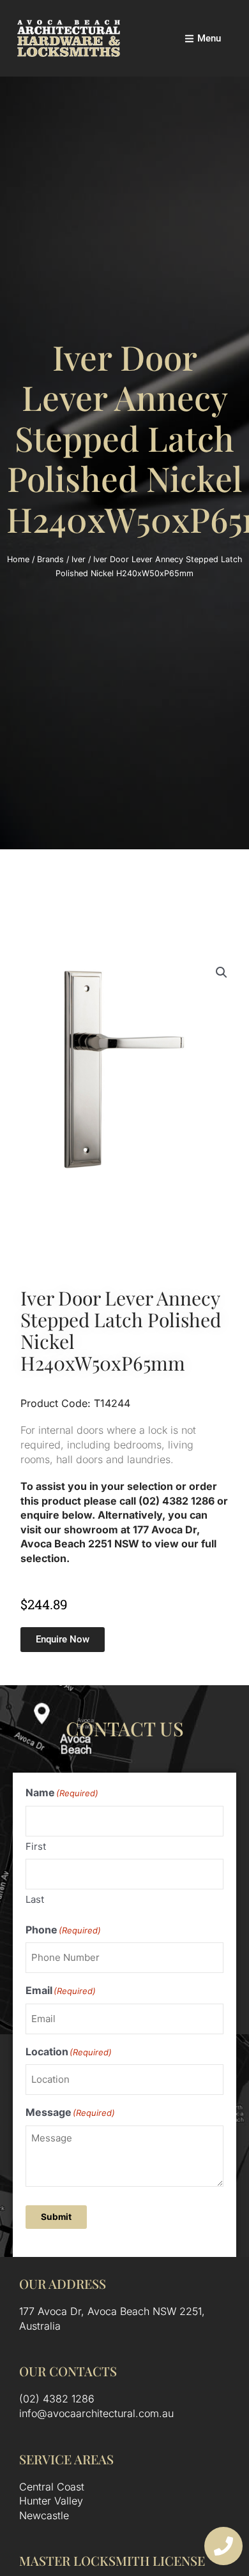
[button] (222, 972)
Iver (79, 559)
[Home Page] (69, 38)
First (36, 1846)
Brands (50, 559)
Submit (56, 2217)
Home (18, 559)
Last (35, 1899)
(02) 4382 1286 (57, 2399)
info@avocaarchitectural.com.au (96, 2413)
